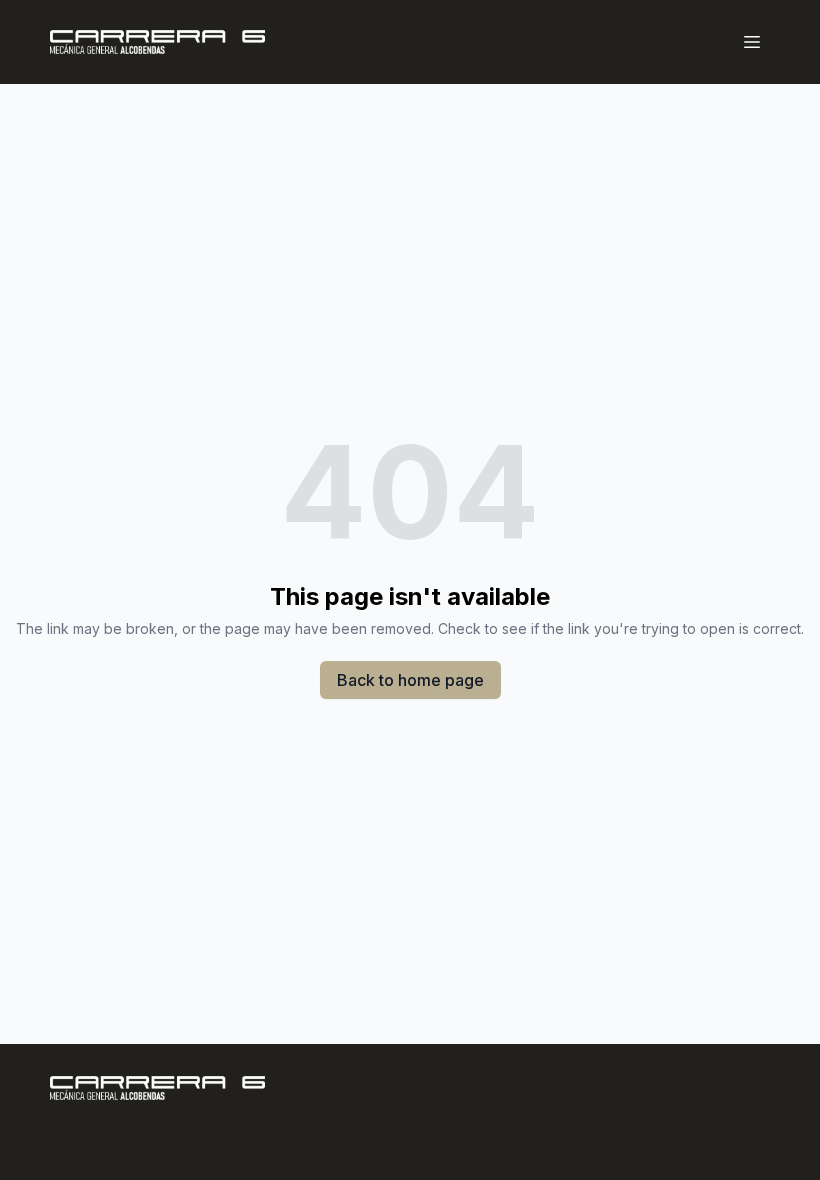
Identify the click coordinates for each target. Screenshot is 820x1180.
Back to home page (410, 680)
